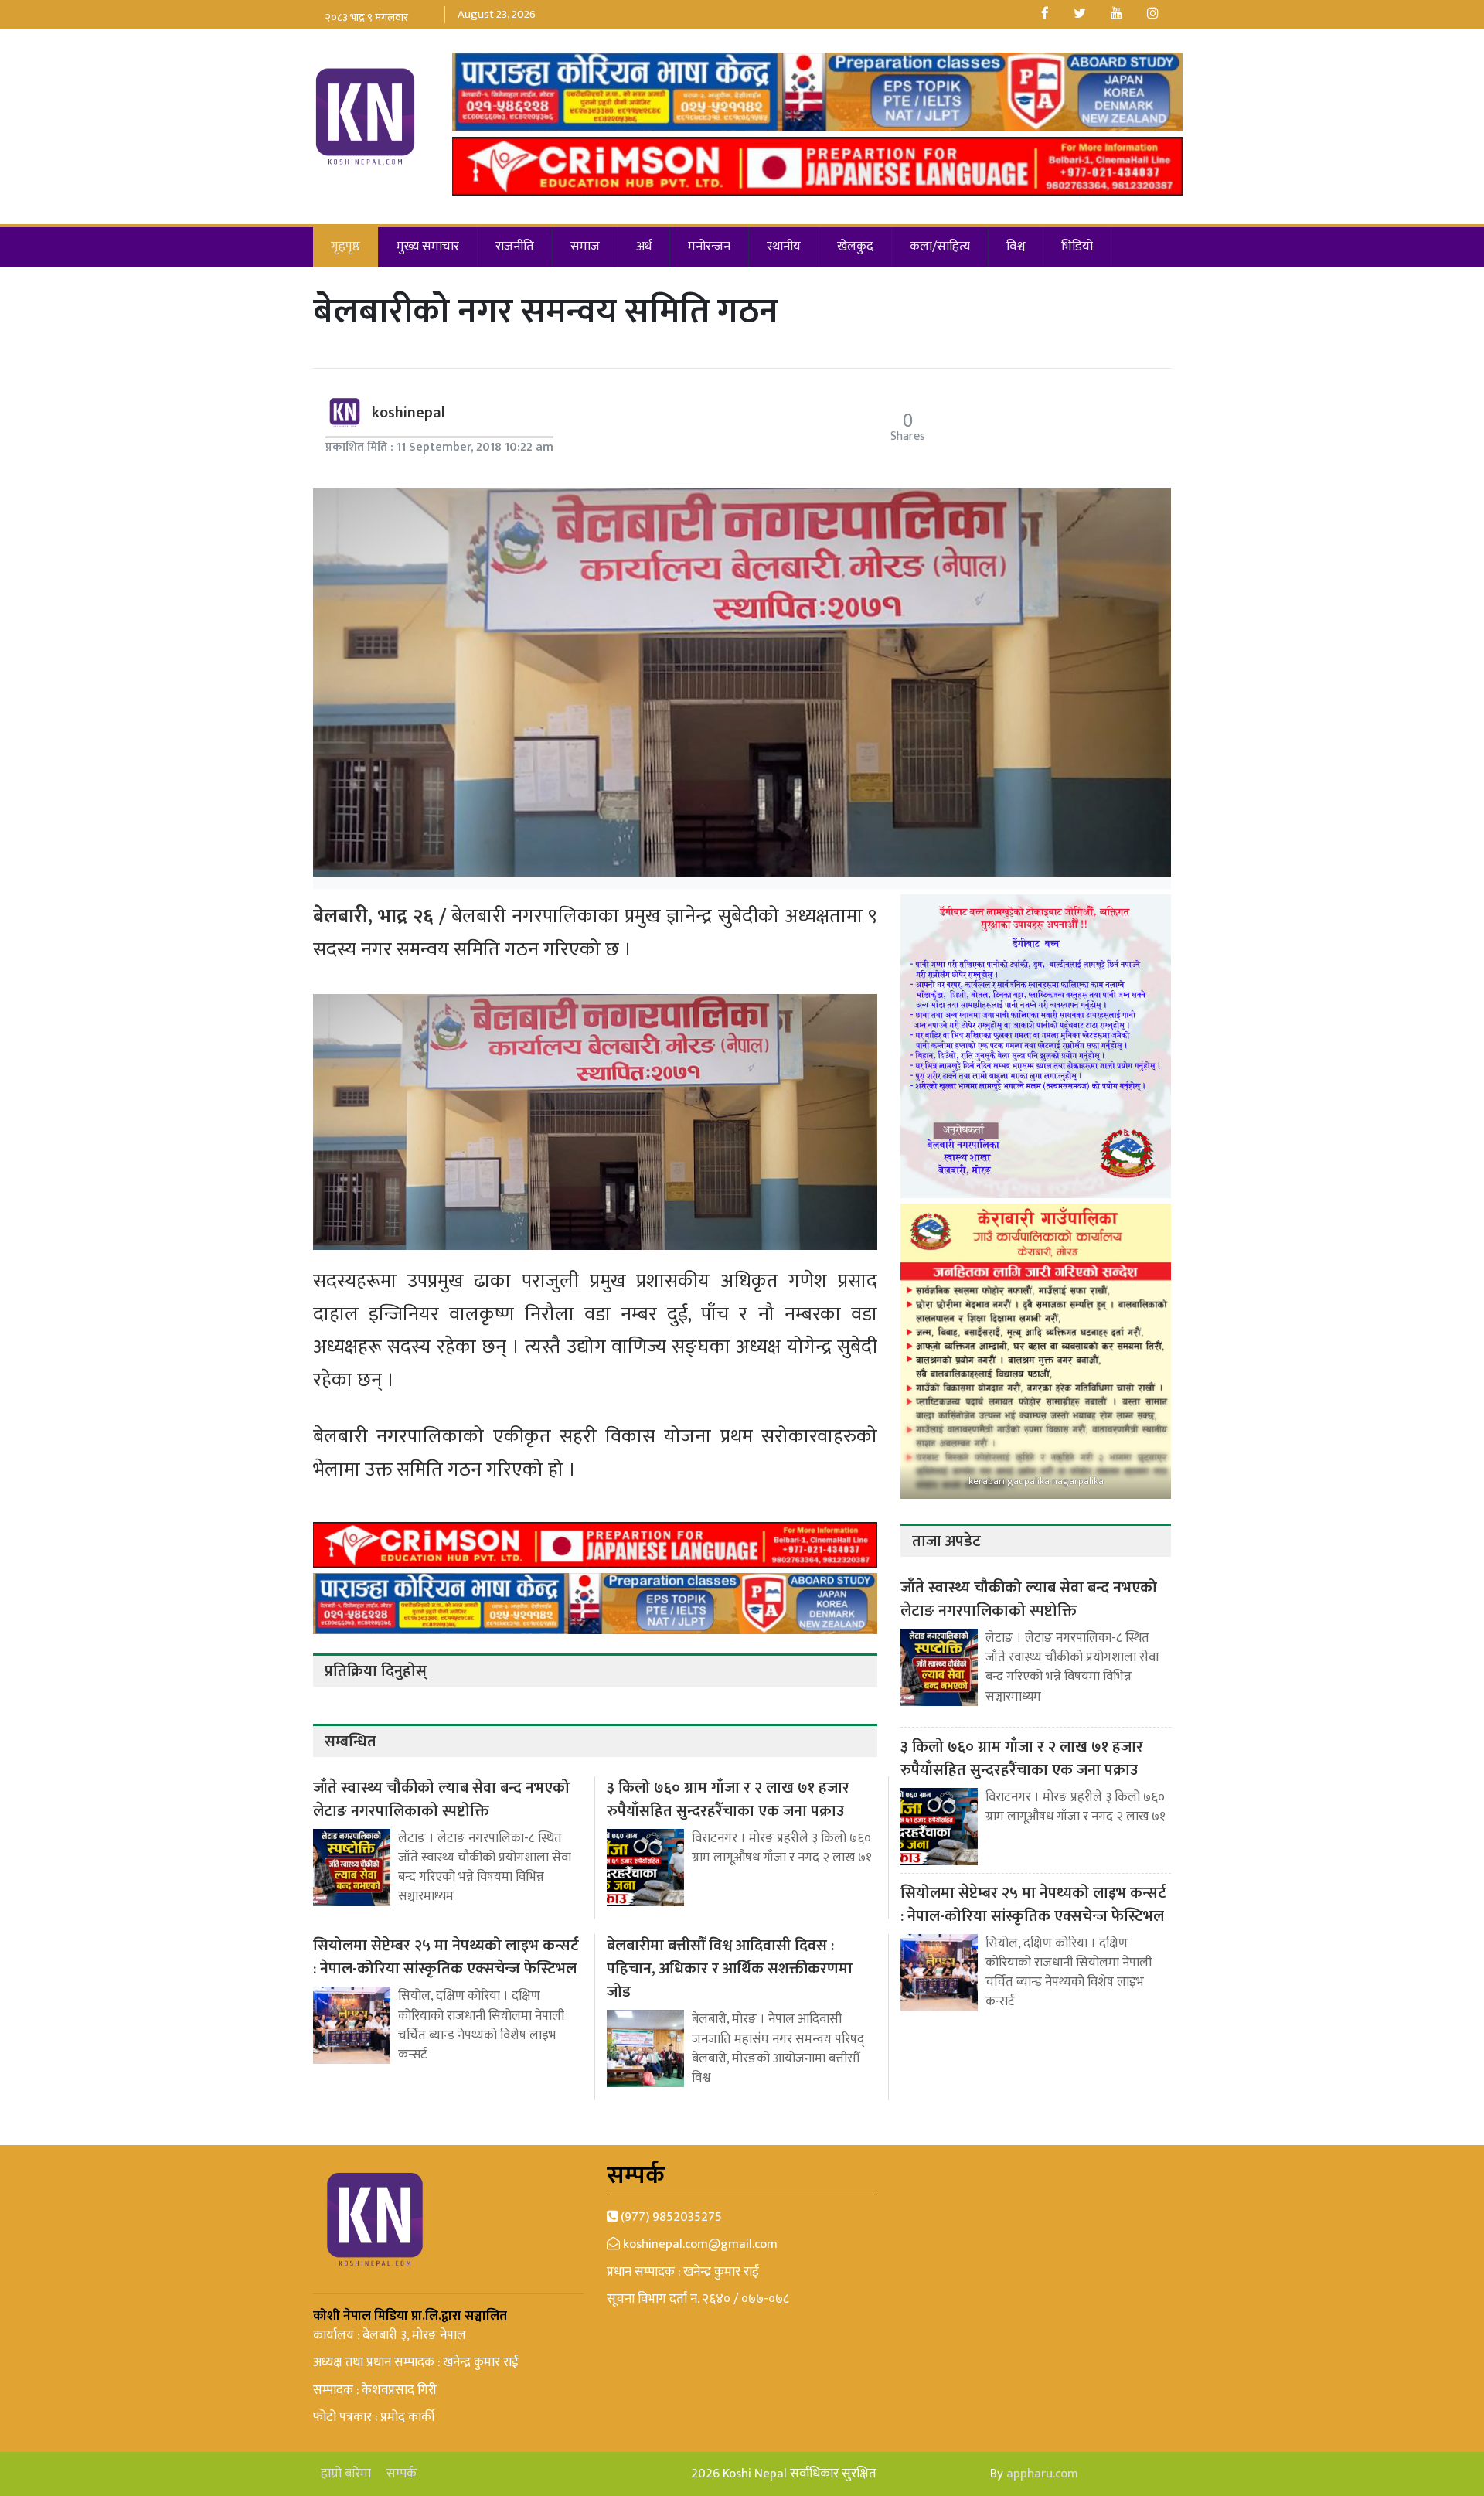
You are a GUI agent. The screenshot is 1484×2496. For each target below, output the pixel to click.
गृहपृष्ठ (345, 247)
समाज (585, 247)
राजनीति (515, 247)
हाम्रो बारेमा (346, 2474)
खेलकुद (855, 247)
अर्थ (644, 247)
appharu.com (1042, 2474)
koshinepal (408, 413)
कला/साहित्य (940, 247)
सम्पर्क (402, 2474)
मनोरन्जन (709, 247)
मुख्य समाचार (428, 247)
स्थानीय (784, 247)
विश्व (1016, 247)
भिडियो (1077, 247)
